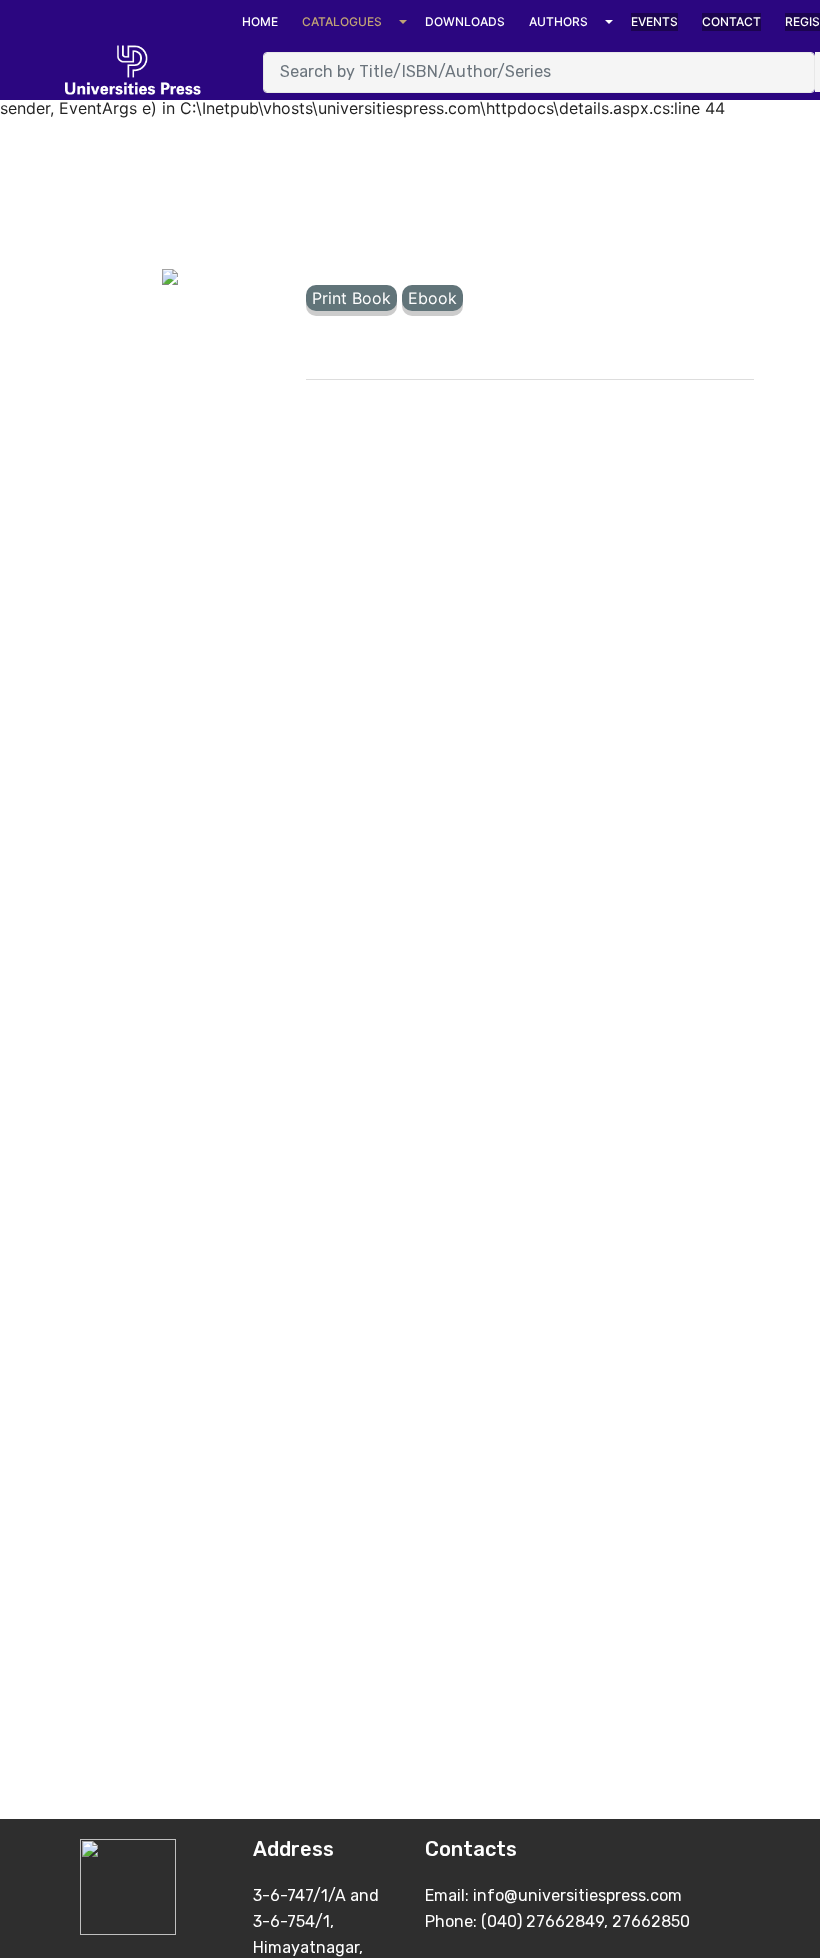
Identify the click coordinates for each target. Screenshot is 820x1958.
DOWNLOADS (465, 21)
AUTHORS (558, 21)
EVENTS (654, 21)
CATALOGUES (342, 21)
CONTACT (731, 21)
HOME (260, 21)
